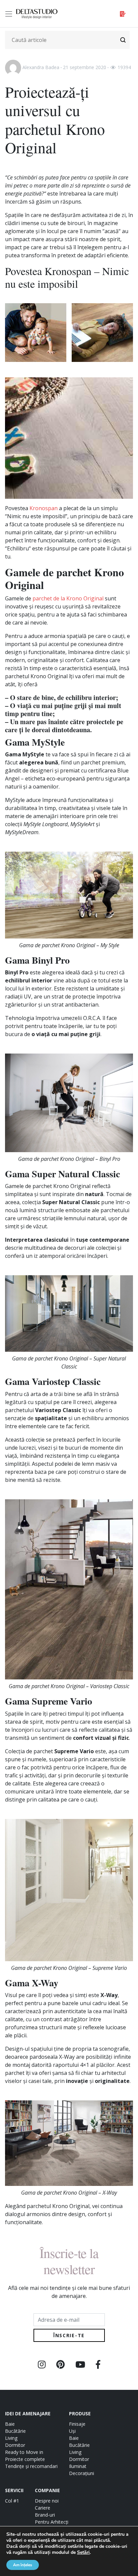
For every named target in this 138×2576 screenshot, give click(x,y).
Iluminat (78, 2466)
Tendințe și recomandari (31, 2466)
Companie (47, 2490)
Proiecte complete (25, 2459)
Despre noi (47, 2501)
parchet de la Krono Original (68, 598)
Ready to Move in (24, 2452)
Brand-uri (45, 2515)
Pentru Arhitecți (52, 2522)
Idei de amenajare (28, 2413)
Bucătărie (15, 2431)
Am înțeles (23, 2565)
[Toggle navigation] (10, 14)
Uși (72, 2431)
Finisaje (77, 2424)
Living (11, 2438)
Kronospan (44, 508)
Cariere (43, 2508)
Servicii (14, 2490)
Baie (10, 2424)
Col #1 (12, 2501)
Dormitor (15, 2445)
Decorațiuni (82, 2473)
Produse (80, 2413)
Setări (83, 2553)
